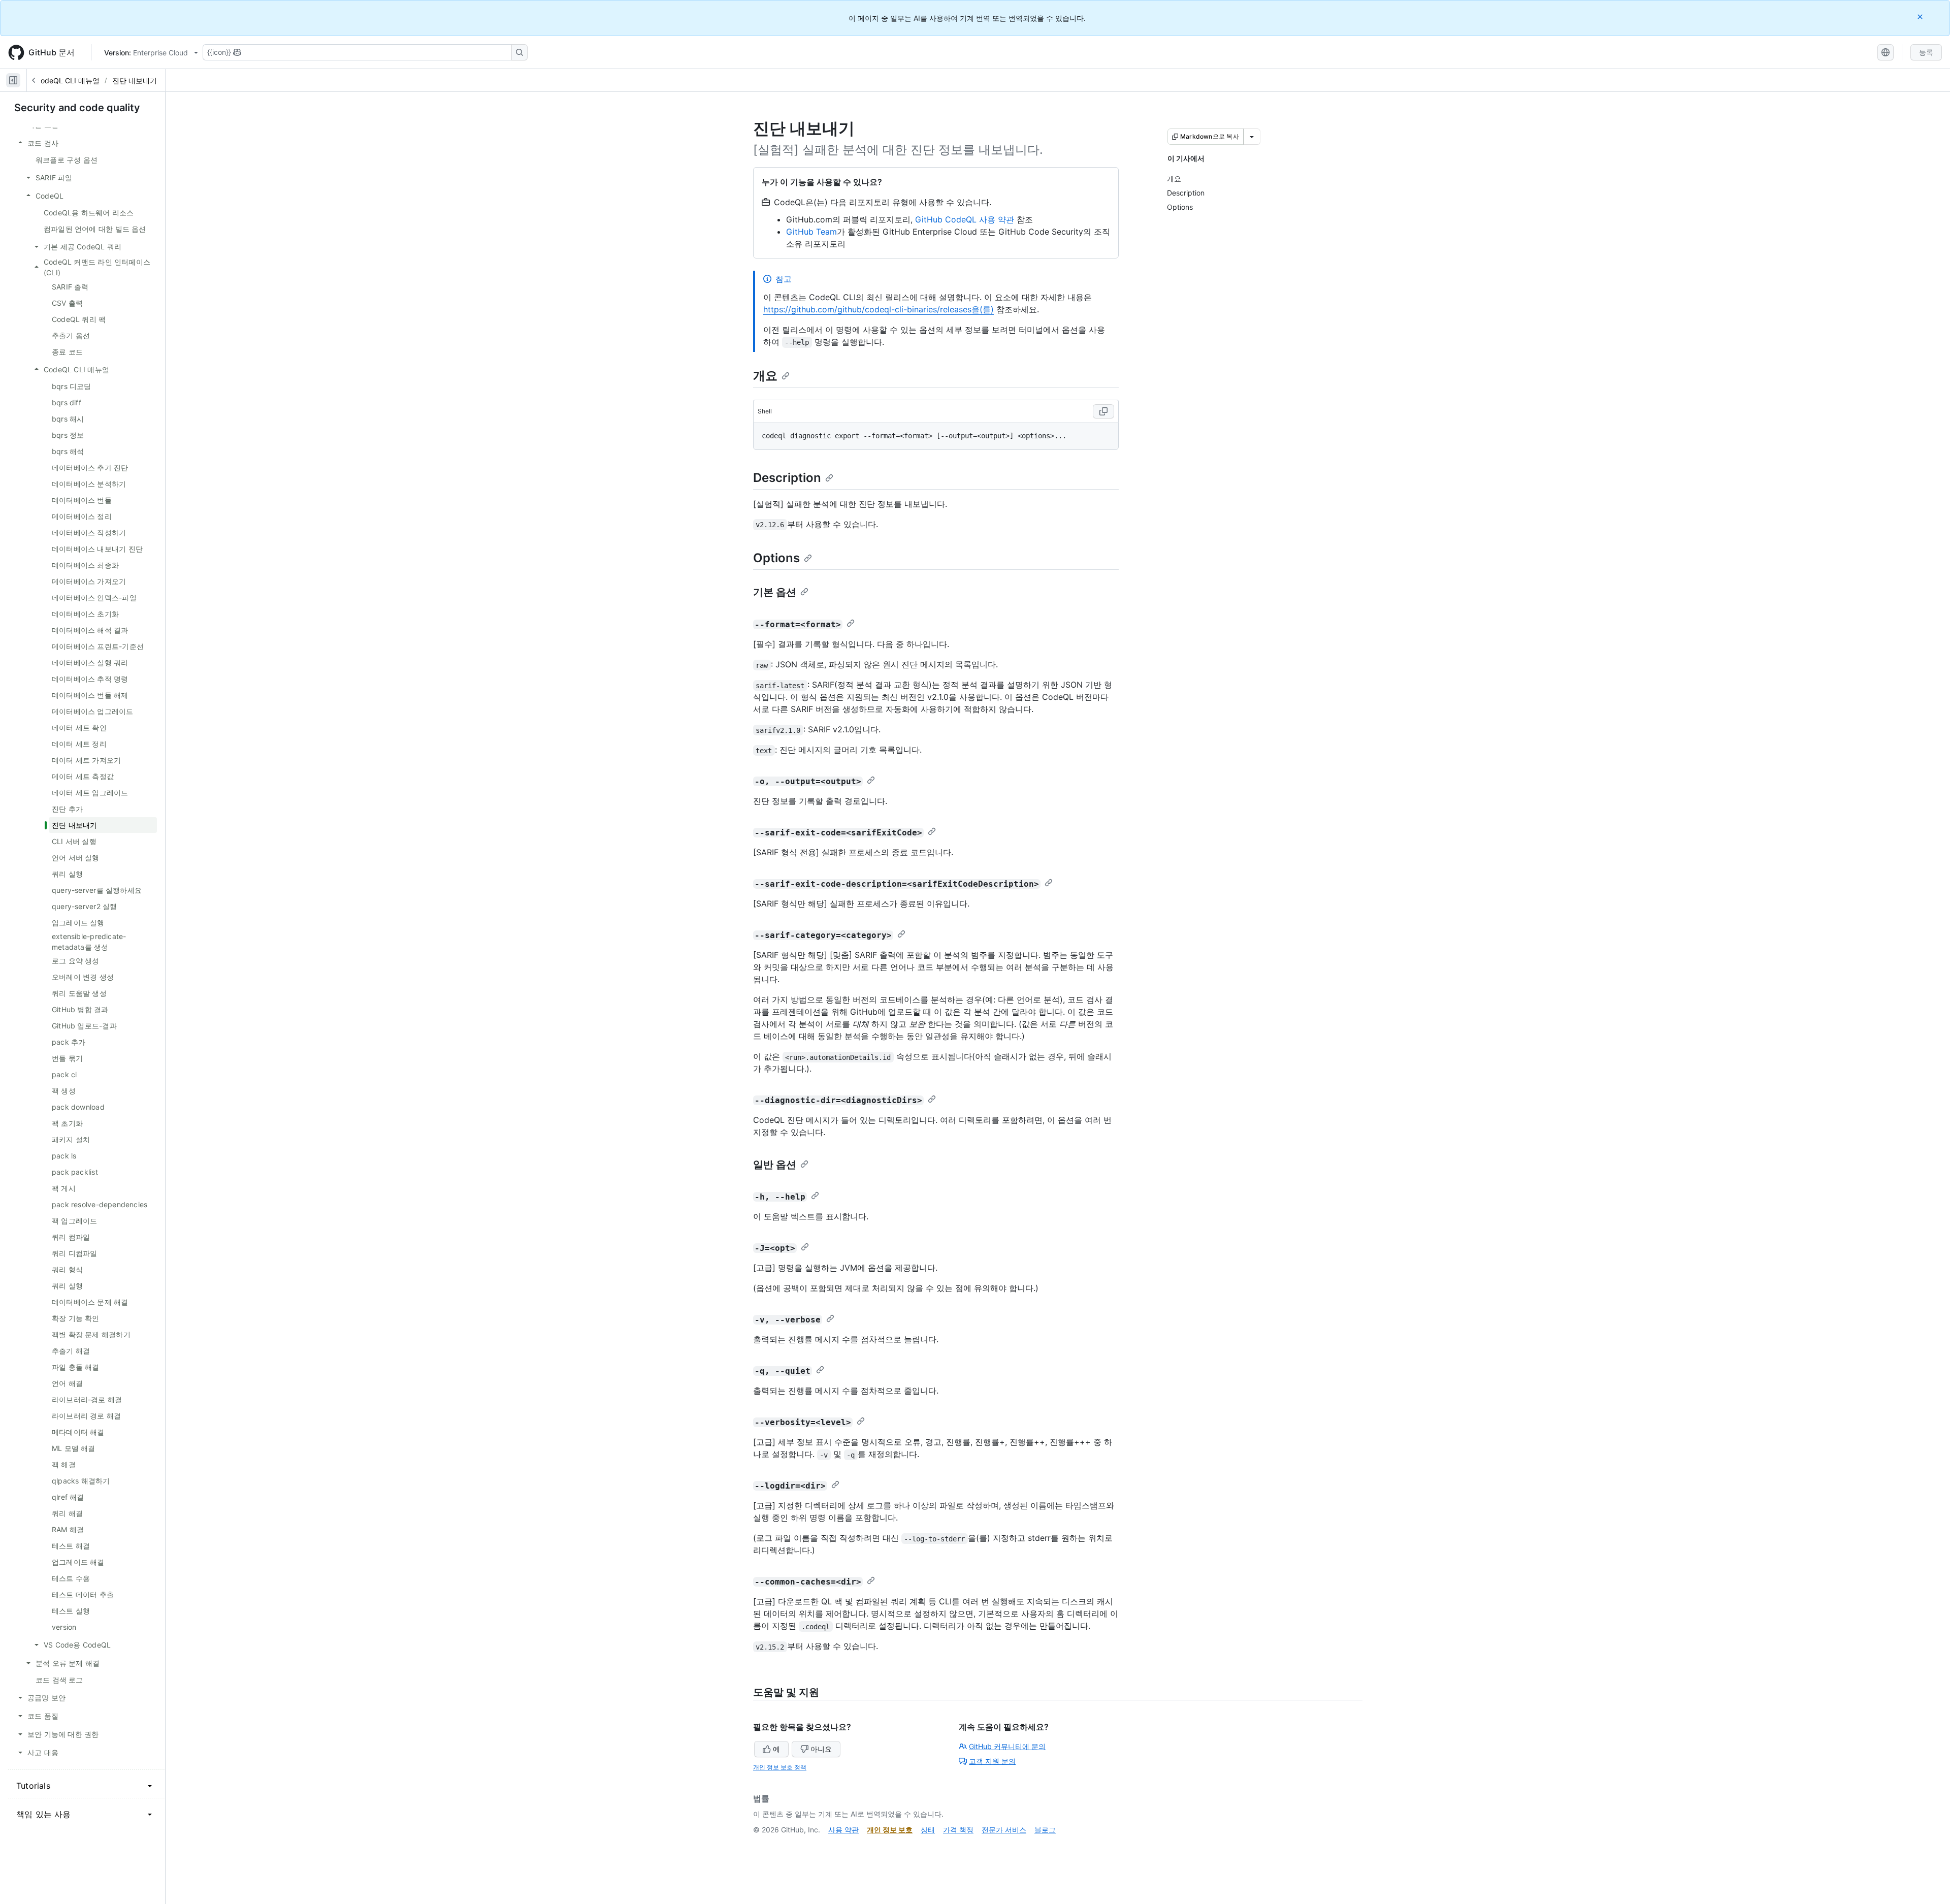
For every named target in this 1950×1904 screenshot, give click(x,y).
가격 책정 (958, 1830)
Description (787, 478)
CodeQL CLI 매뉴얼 (68, 80)
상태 (928, 1830)
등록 (1926, 52)
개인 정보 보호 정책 (780, 1767)
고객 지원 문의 (992, 1761)
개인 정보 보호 (890, 1830)
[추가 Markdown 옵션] (1252, 137)
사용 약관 (843, 1830)
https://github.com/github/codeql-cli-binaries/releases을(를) (879, 309)
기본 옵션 (775, 592)
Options (776, 558)
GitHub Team (811, 232)
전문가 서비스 (1004, 1830)
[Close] (1921, 17)
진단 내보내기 (135, 80)
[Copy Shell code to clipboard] (1103, 411)
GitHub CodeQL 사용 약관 (965, 219)
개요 (765, 376)
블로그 (1045, 1830)
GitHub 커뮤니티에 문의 (1007, 1746)
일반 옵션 (775, 1165)
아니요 (821, 1749)
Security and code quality (77, 108)
